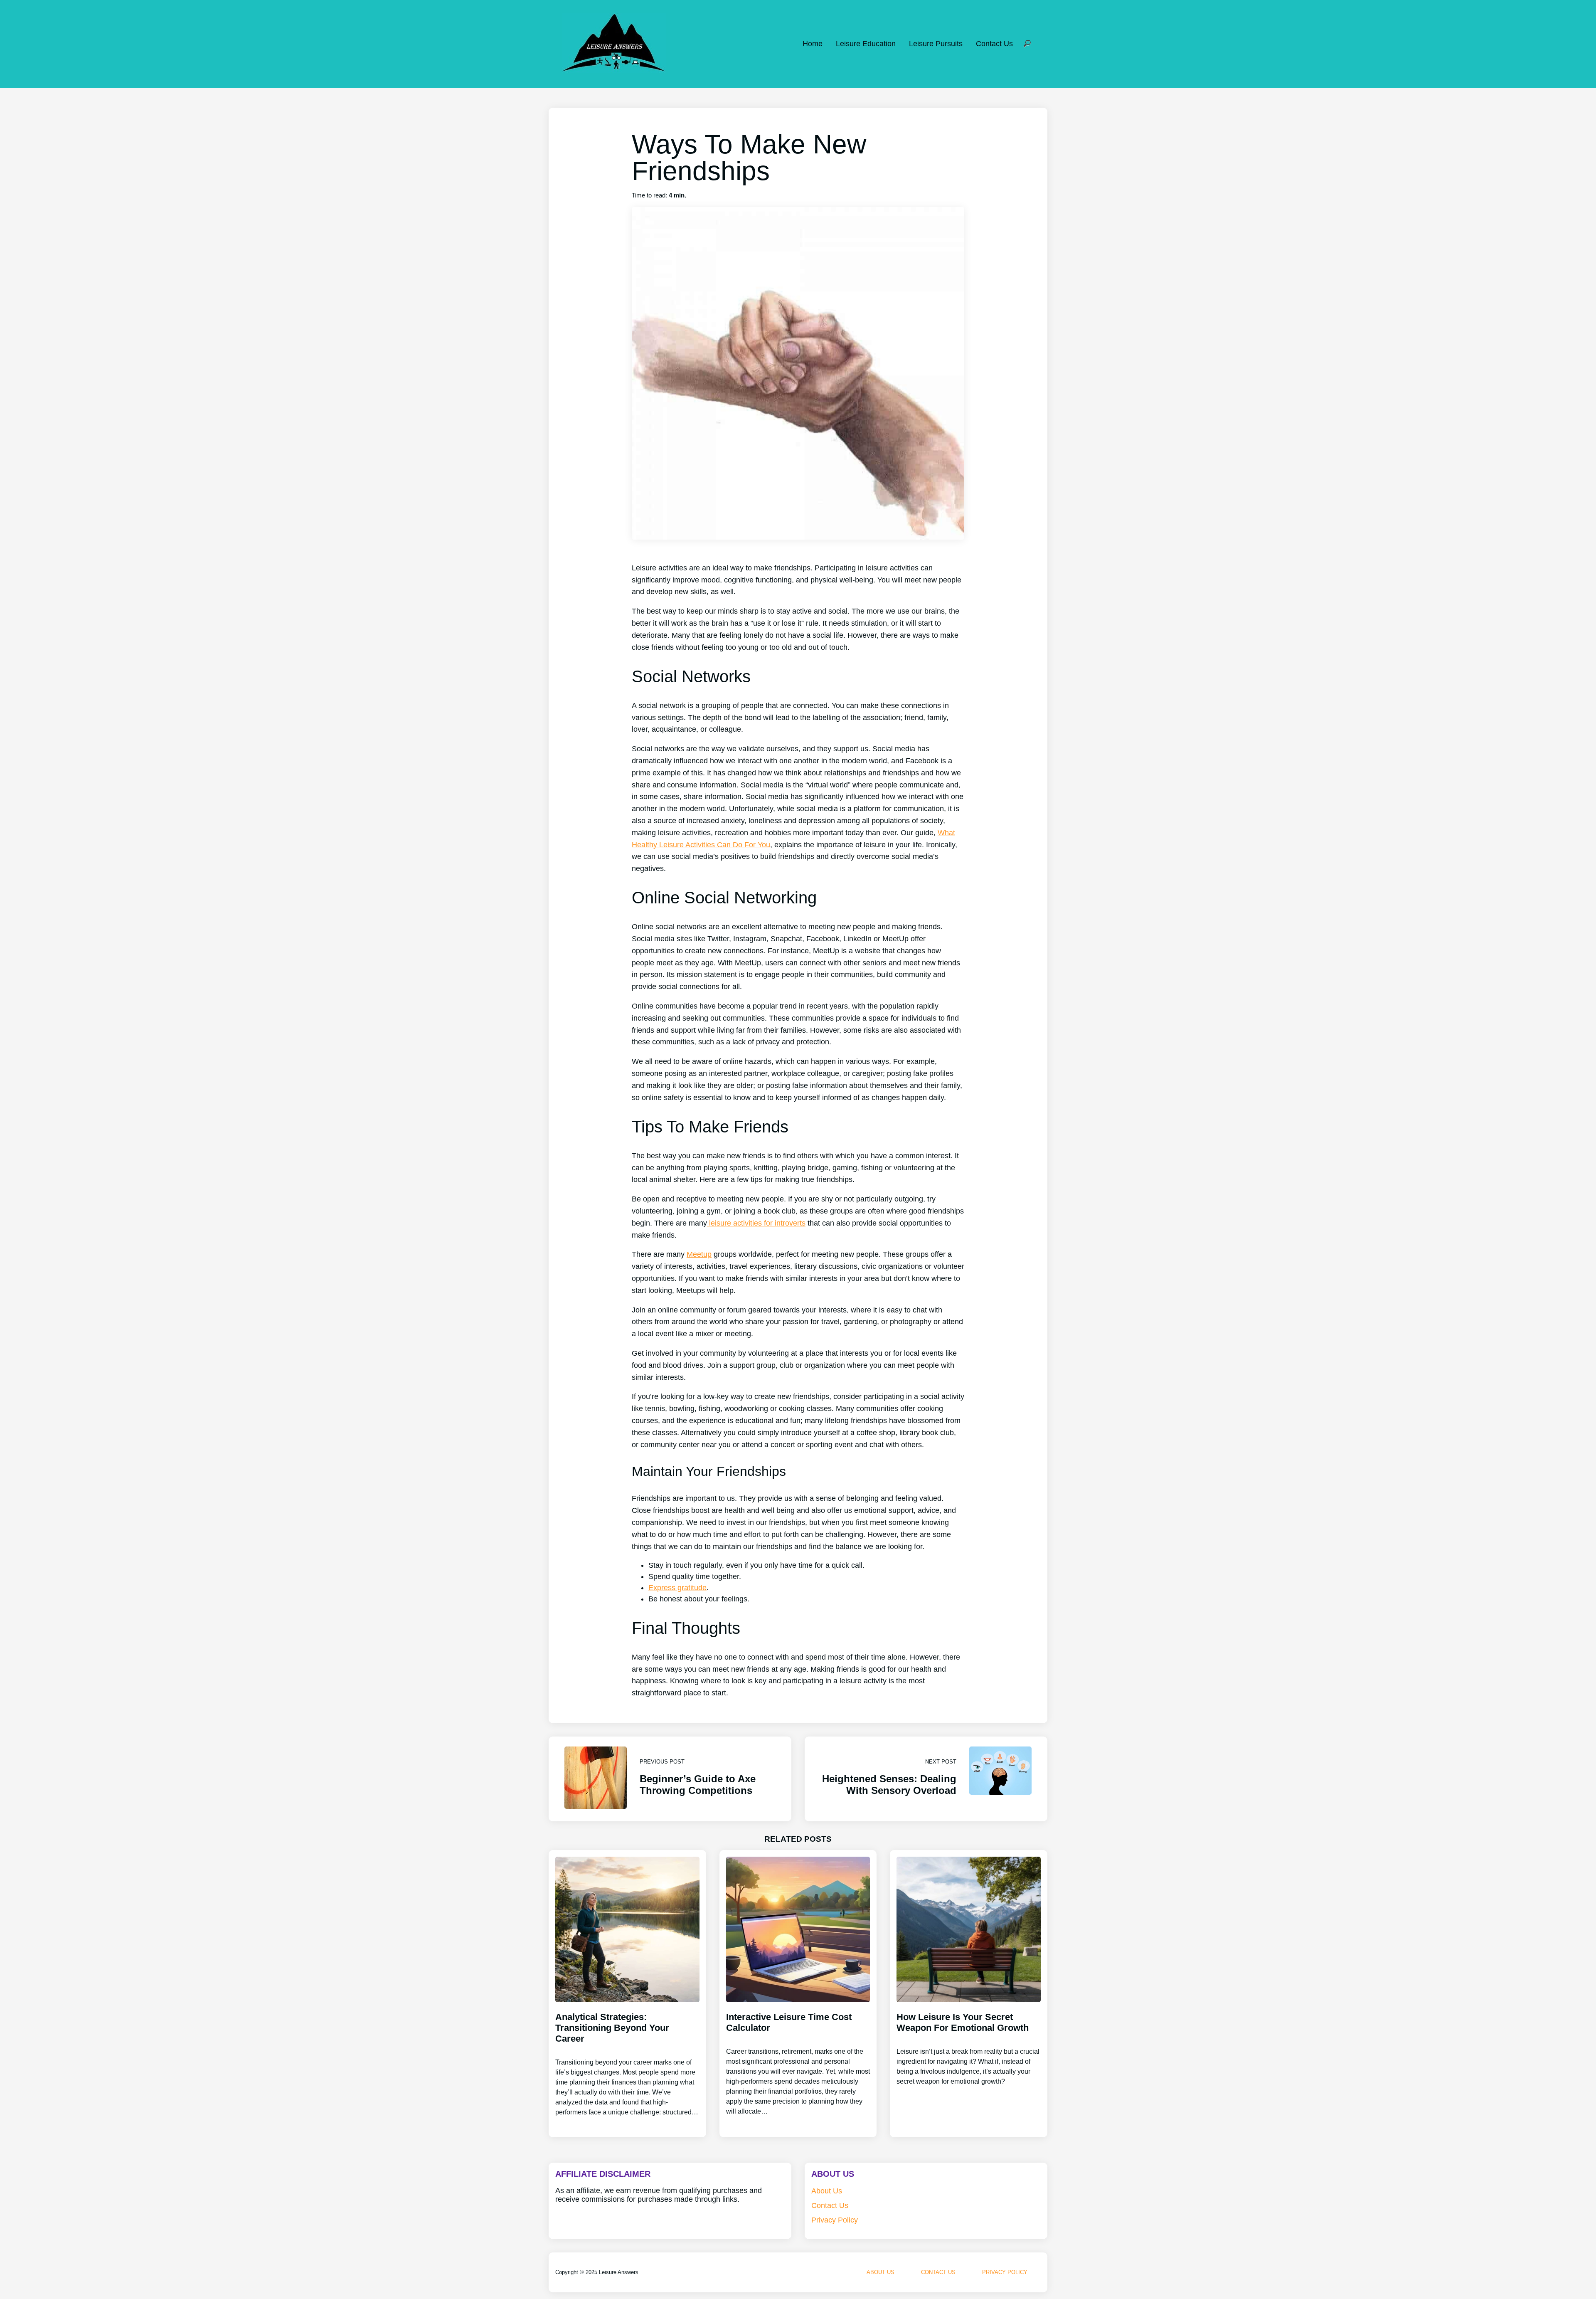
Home (813, 44)
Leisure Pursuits (936, 44)
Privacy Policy (835, 2220)
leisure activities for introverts (756, 1223)
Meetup (699, 1254)
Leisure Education (866, 44)
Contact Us (994, 44)
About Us (827, 2191)
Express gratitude (677, 1588)
